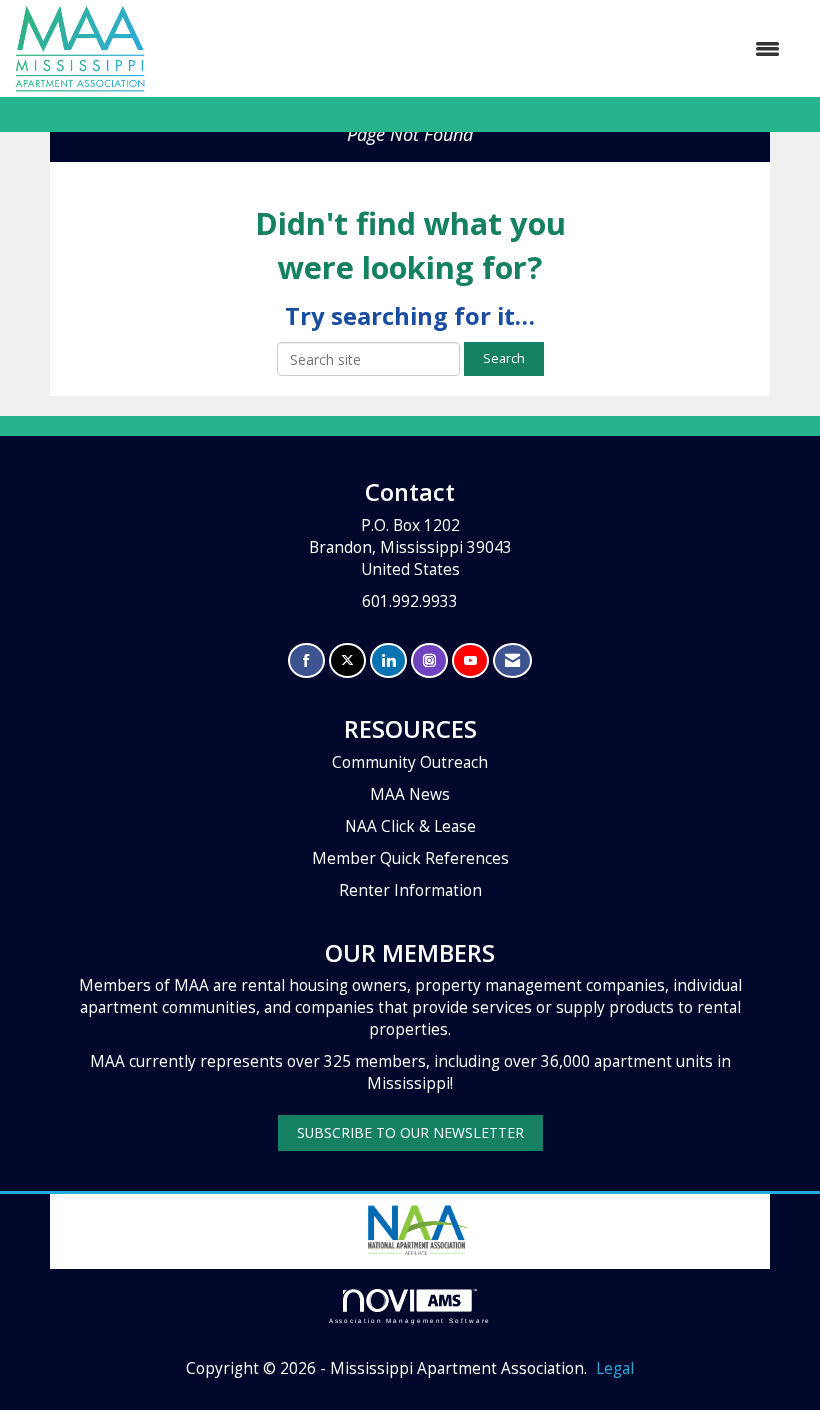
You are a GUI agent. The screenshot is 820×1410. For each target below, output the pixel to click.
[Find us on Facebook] (306, 660)
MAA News (410, 794)
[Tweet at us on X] (347, 660)
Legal (615, 1368)
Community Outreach (410, 762)
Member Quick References (410, 858)
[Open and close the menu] (472, 49)
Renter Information (410, 890)
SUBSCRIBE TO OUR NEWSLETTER (410, 1132)
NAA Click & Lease (410, 826)
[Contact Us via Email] (512, 660)
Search (504, 358)
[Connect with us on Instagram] (429, 660)
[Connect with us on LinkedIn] (388, 660)
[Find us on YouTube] (470, 660)
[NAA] (416, 1227)
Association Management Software (410, 1320)
